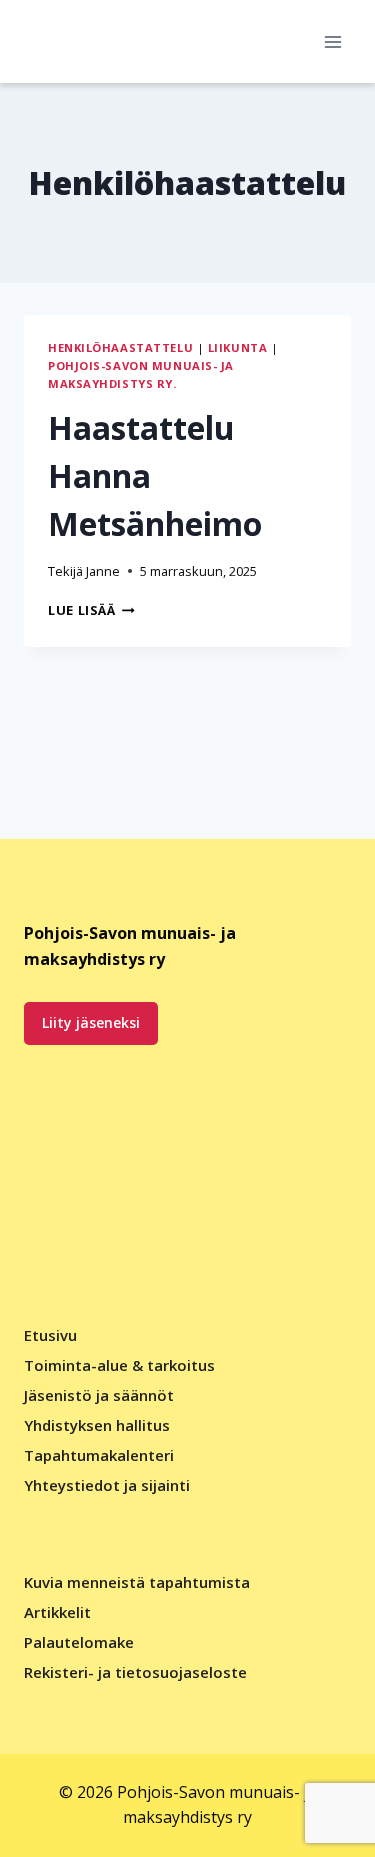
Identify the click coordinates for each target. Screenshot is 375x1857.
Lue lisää (91, 610)
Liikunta (237, 347)
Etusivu (50, 1335)
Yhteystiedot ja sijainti (107, 1485)
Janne (103, 571)
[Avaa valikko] (332, 41)
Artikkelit (57, 1612)
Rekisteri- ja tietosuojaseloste (135, 1672)
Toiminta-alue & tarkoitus (119, 1365)
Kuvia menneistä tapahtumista (137, 1582)
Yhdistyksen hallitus (97, 1425)
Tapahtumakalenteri (99, 1455)
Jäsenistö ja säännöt (99, 1395)
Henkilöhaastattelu (120, 347)
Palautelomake (79, 1642)
